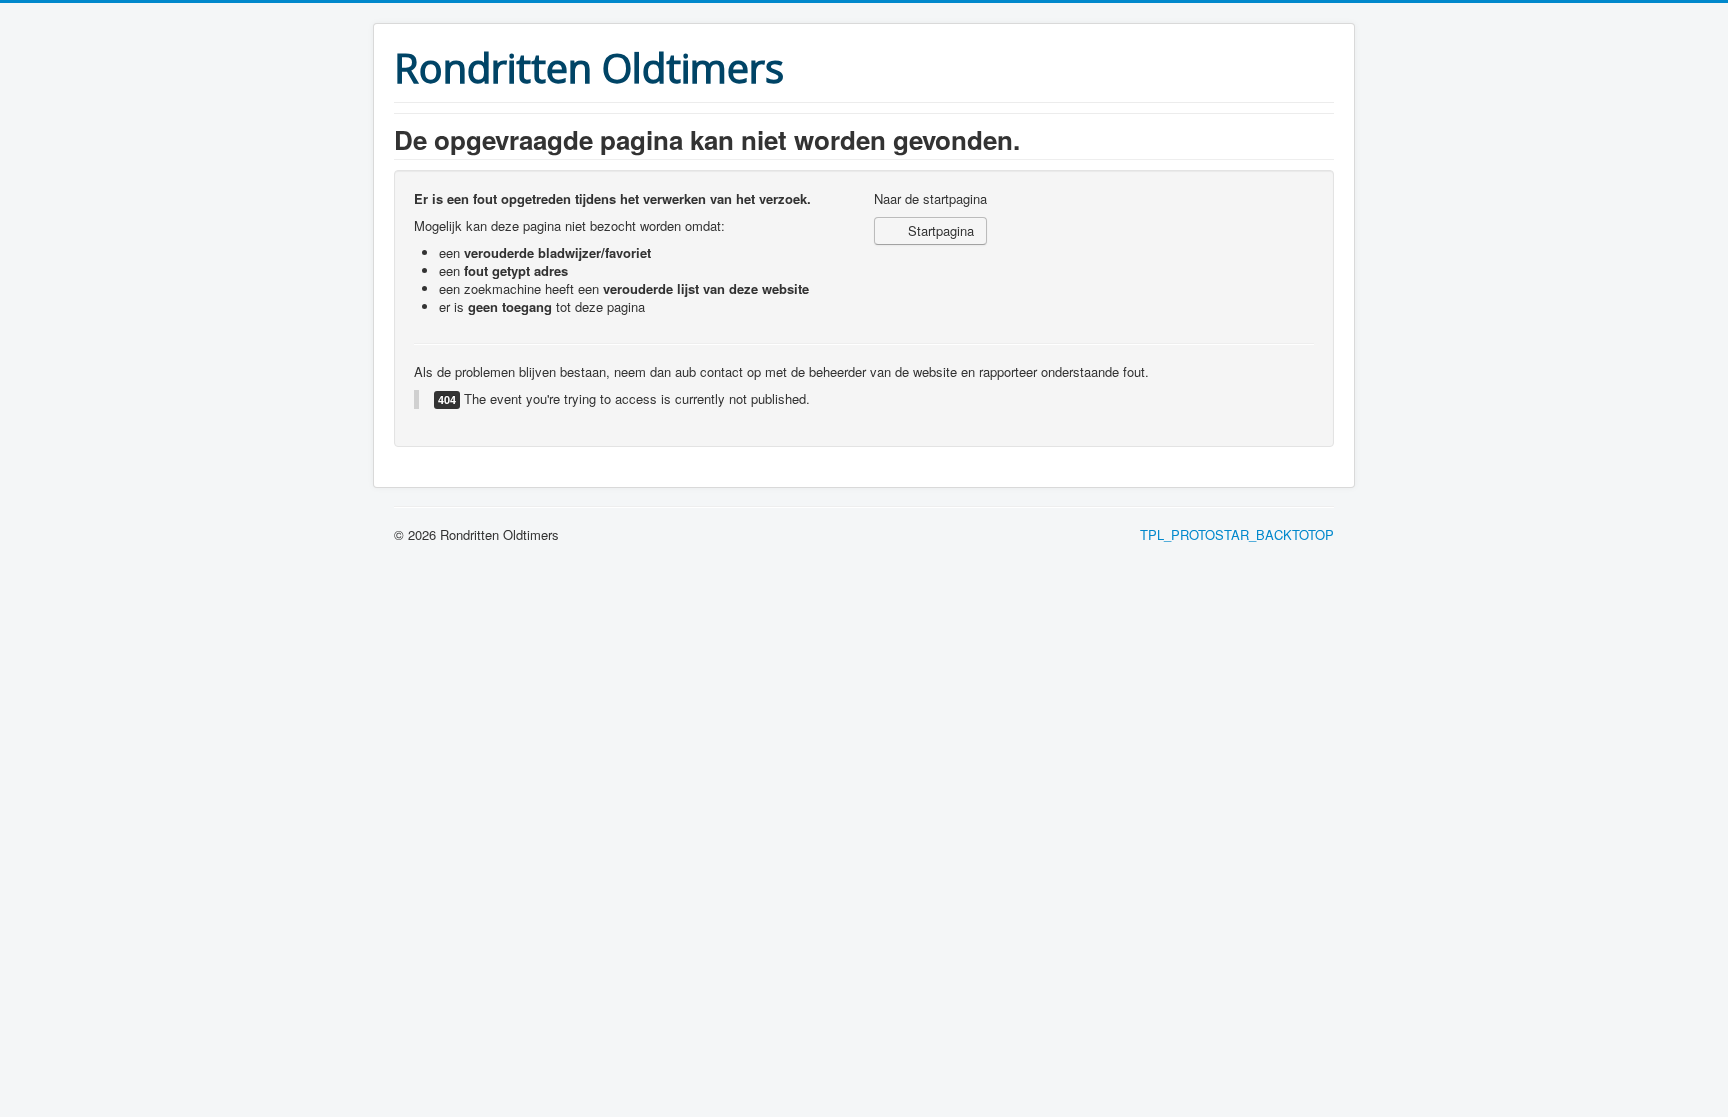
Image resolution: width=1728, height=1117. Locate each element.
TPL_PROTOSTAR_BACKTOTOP (1237, 534)
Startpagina (939, 230)
